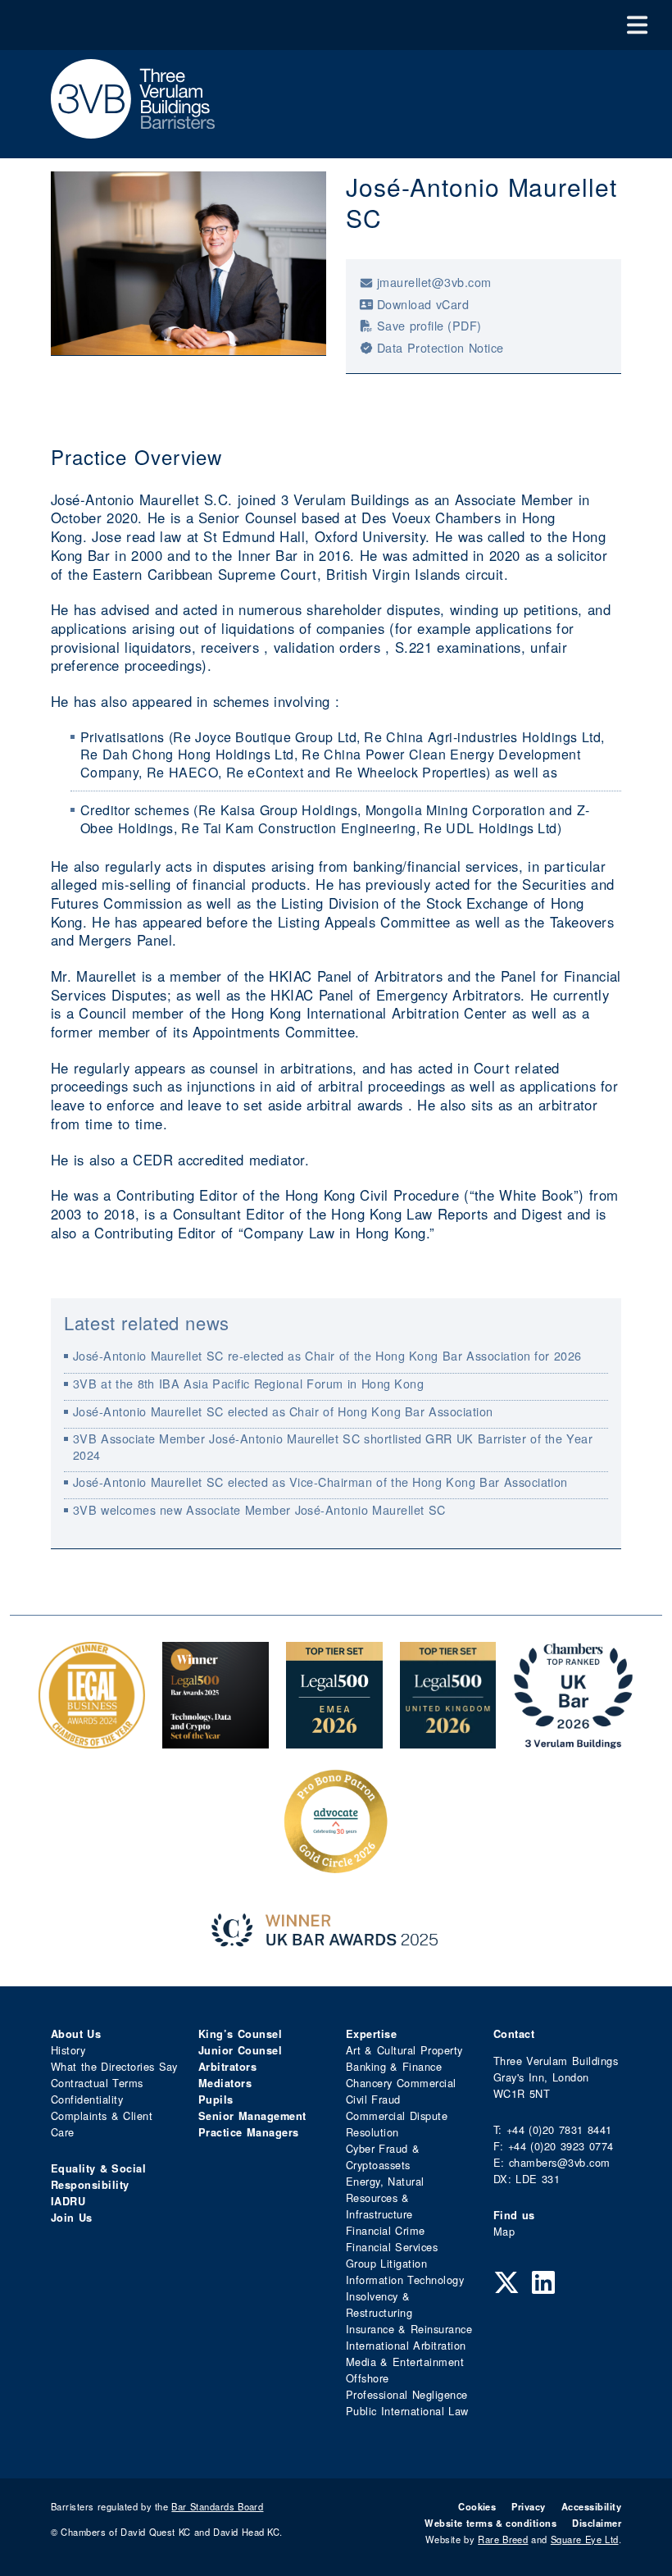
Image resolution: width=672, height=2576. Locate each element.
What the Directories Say (114, 2066)
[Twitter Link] (506, 2281)
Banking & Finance (394, 2066)
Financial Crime (386, 2230)
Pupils (216, 2100)
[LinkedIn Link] (543, 2281)
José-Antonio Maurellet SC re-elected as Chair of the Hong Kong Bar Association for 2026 (327, 1355)
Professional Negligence (407, 2394)
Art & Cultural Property (404, 2050)
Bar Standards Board (217, 2506)
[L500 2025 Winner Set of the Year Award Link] (216, 1740)
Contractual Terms (97, 2083)
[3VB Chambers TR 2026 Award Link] (573, 1740)
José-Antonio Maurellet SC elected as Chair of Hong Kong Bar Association (283, 1411)
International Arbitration (406, 2345)
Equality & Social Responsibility (98, 2177)
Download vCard (423, 304)
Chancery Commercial (401, 2083)
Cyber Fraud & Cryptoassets (383, 2157)
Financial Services (392, 2247)
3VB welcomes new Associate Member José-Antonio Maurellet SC (259, 1509)
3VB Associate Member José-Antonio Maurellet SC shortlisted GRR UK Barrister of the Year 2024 (333, 1446)
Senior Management (252, 2116)
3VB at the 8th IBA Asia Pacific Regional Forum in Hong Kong (249, 1383)
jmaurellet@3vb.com (434, 282)
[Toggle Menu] (637, 25)
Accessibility (591, 2506)
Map (504, 2231)
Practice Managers (249, 2132)
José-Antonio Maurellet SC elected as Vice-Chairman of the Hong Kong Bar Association (320, 1482)
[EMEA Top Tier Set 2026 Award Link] (334, 1740)
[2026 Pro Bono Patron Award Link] (336, 1866)
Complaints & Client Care (102, 2124)
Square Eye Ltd (585, 2539)
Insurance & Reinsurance (409, 2329)
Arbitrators (227, 2067)
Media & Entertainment (405, 2362)
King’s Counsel (240, 2034)
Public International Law (407, 2411)
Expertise (371, 2034)
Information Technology (405, 2280)
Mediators (225, 2083)
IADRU (68, 2201)
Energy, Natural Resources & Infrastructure (385, 2198)
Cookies (477, 2506)
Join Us (72, 2218)
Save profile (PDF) (429, 325)
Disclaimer (597, 2523)
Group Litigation (386, 2263)
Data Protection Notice (440, 347)
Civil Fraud (373, 2099)
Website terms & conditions (490, 2523)
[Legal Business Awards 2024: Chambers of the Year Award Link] (92, 1740)
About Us (76, 2034)
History (68, 2050)
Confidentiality (87, 2099)
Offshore (368, 2378)
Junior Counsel (240, 2050)
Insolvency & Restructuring (379, 2304)
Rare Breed (503, 2539)
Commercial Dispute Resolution (397, 2124)
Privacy (528, 2506)
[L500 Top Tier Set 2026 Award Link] (448, 1740)
